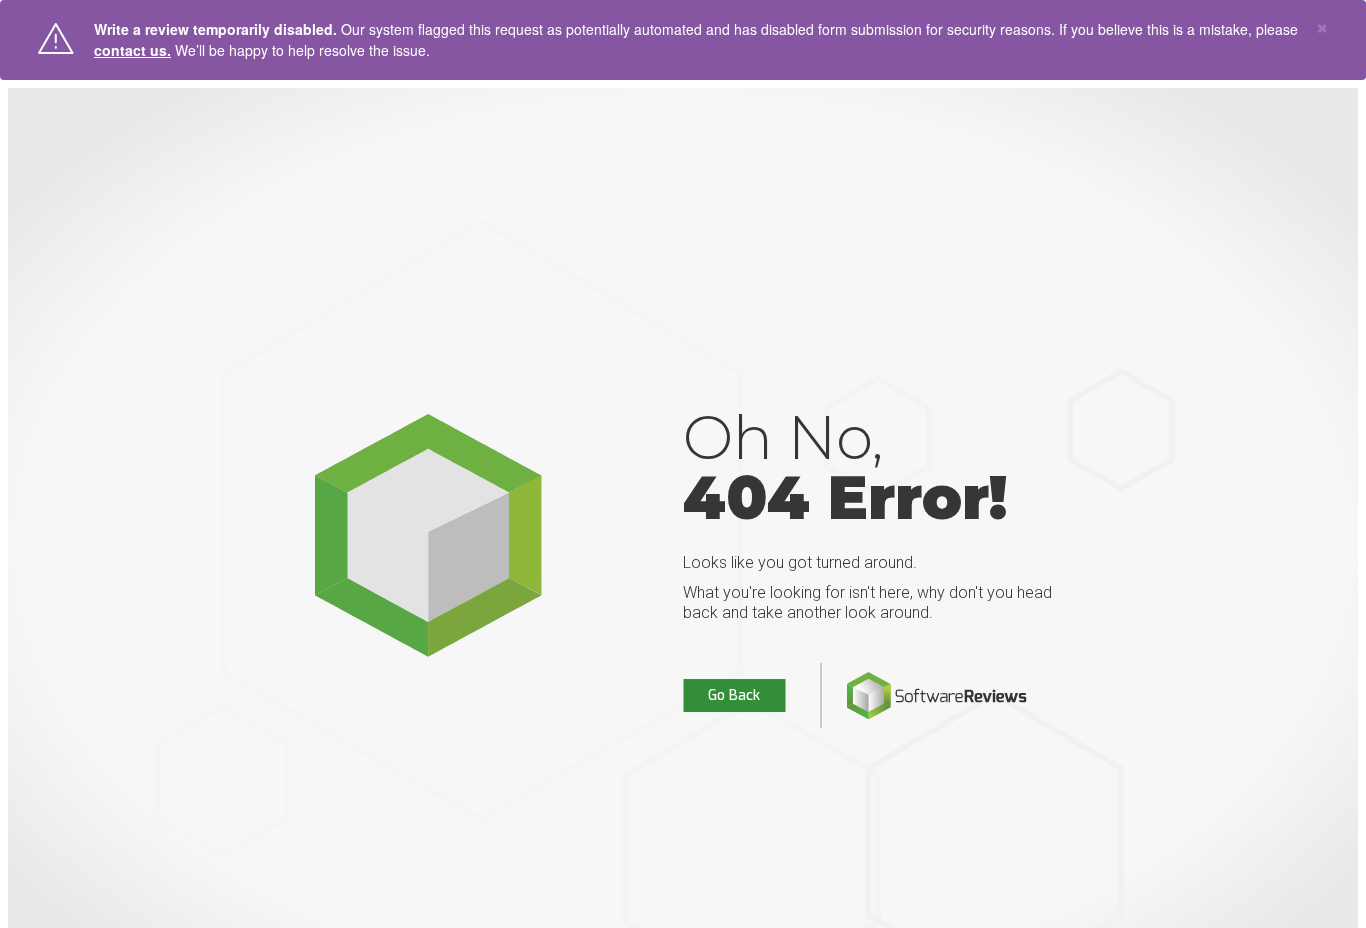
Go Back (734, 695)
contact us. (132, 50)
